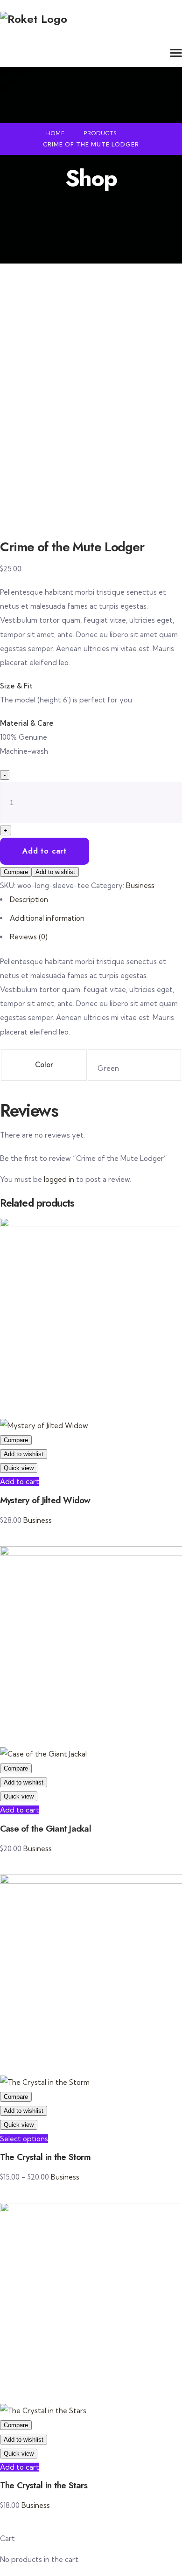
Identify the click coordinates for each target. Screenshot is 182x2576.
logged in (59, 1179)
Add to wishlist (55, 872)
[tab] (91, 900)
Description (29, 899)
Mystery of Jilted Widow (45, 1500)
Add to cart (45, 851)
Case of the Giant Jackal (45, 1829)
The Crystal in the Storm (45, 2157)
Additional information (47, 918)
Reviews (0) (29, 937)
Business (140, 885)
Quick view (19, 1468)
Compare (16, 872)
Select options (24, 2139)
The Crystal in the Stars (44, 2485)
